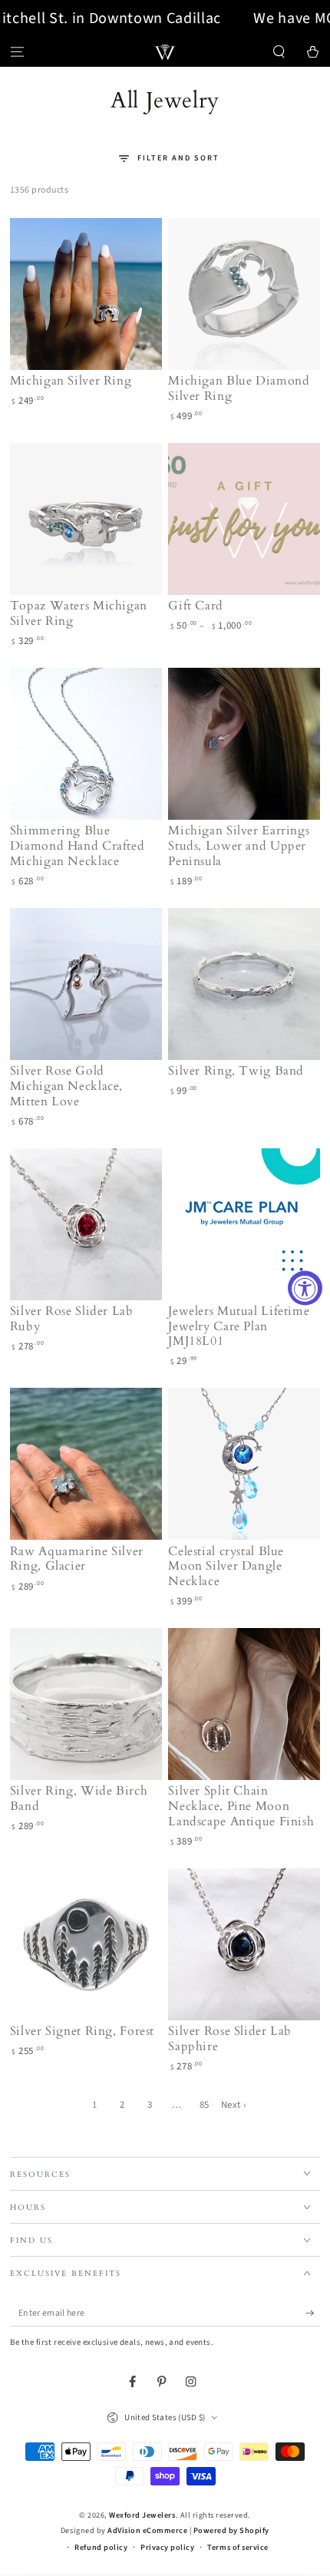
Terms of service (238, 2548)
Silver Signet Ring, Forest (82, 2031)
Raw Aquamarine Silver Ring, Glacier (77, 1559)
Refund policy (101, 2548)
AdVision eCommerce (147, 2531)
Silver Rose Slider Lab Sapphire (230, 2039)
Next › (234, 2105)
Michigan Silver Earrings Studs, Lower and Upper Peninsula (239, 846)
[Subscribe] (313, 2313)
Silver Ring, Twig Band (236, 1071)
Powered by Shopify (231, 2531)
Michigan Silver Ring (71, 381)
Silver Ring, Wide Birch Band (79, 1798)
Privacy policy (167, 2548)
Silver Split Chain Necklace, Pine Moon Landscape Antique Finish (241, 1806)
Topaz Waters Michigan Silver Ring (79, 613)
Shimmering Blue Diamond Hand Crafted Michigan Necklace (78, 846)
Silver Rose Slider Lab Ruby (72, 1319)
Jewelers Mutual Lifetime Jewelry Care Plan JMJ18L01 (239, 1326)
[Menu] (17, 52)
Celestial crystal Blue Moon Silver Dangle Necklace (226, 1567)
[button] (279, 52)
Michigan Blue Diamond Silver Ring (239, 388)
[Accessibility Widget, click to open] (305, 1288)
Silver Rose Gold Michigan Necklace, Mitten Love (66, 1086)
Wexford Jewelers (142, 2515)
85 (205, 2105)
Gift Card (196, 606)
